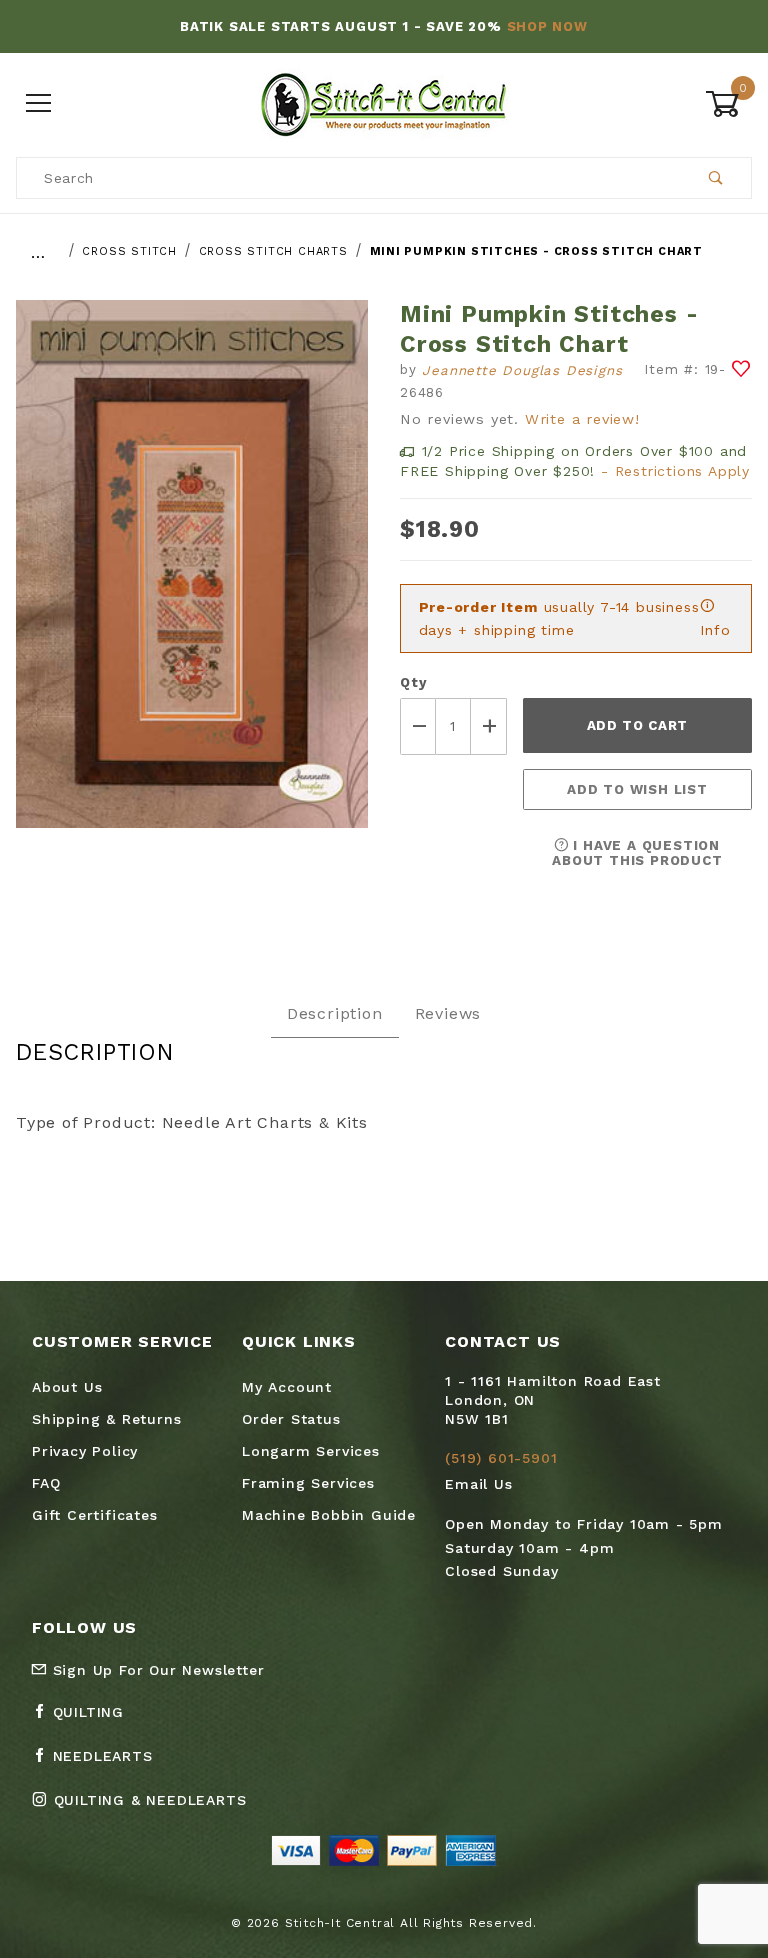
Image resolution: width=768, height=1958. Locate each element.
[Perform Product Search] (716, 178)
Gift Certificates (95, 1515)
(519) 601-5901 (501, 1458)
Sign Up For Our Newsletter (156, 1670)
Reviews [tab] (448, 1013)
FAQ (46, 1483)
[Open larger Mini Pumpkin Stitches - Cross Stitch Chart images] (192, 578)
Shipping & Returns (106, 1419)
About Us (67, 1387)
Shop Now (547, 26)
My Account (287, 1387)
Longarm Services (311, 1451)
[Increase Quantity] (489, 726)
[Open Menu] (39, 104)
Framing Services (308, 1483)
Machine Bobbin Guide (329, 1515)
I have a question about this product (637, 853)
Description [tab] (335, 1013)
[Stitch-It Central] (383, 103)
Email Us (478, 1484)
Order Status (291, 1419)
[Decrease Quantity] (418, 726)
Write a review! (582, 419)
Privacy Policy (85, 1451)
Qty (413, 682)
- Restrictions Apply (675, 471)
